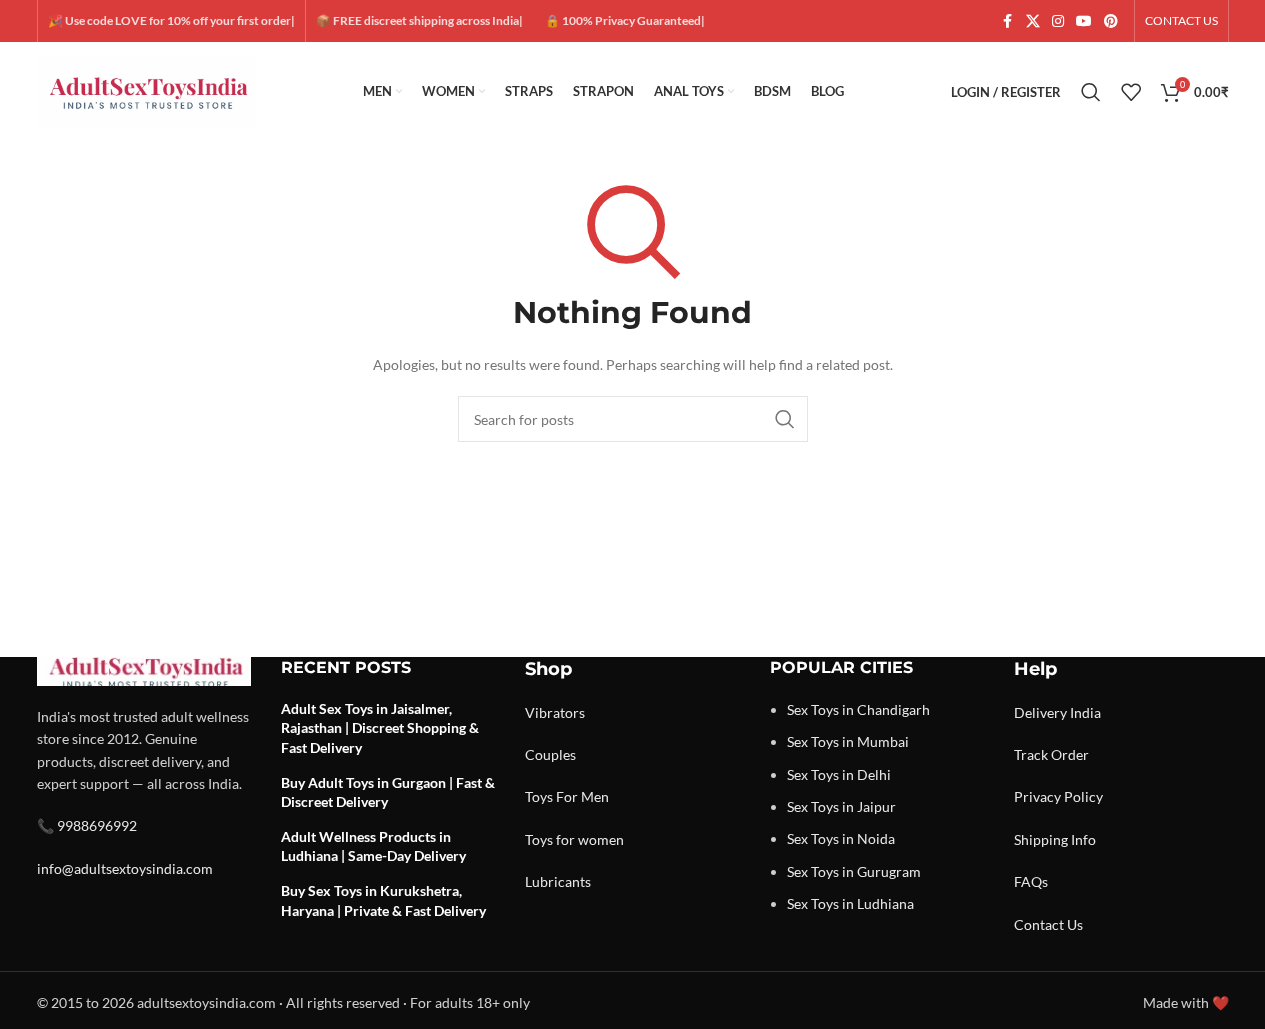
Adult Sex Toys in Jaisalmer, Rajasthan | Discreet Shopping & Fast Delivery (380, 728)
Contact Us (1048, 924)
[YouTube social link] (1084, 21)
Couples (550, 754)
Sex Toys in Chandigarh (858, 709)
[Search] (1091, 92)
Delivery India (1057, 712)
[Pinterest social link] (1111, 21)
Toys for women (574, 839)
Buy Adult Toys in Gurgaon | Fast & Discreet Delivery (388, 792)
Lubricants (558, 881)
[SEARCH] (785, 419)
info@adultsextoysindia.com (125, 868)
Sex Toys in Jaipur (841, 806)
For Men (582, 796)
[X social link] (1033, 21)
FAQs (1031, 881)
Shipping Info (1055, 839)
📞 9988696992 (87, 825)
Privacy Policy (1058, 796)
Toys (539, 796)
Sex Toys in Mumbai (848, 741)
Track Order (1051, 754)
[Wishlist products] (1131, 92)
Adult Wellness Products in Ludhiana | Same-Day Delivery (373, 846)
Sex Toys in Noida (841, 838)
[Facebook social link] (1008, 21)
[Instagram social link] (1058, 21)
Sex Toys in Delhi (839, 774)
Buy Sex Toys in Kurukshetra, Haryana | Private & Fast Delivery (383, 900)
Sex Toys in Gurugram (854, 871)
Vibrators (555, 712)
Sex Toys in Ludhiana (850, 903)
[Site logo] (147, 90)
